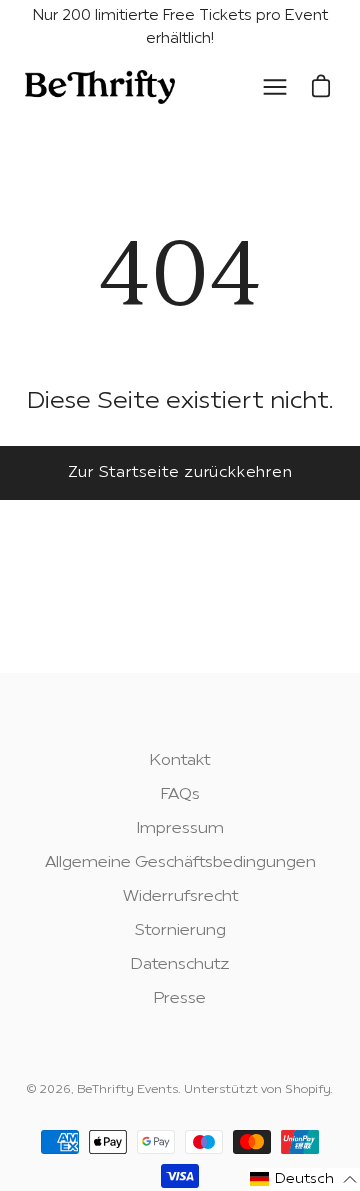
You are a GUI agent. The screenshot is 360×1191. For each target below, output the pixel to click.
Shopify (307, 1090)
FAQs (180, 795)
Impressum (180, 829)
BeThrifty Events (127, 1090)
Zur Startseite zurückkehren (180, 473)
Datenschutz (180, 965)
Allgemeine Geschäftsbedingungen (180, 863)
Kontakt (180, 761)
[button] (304, 1179)
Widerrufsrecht (180, 897)
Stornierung (180, 931)
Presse (180, 999)
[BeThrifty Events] (100, 87)
